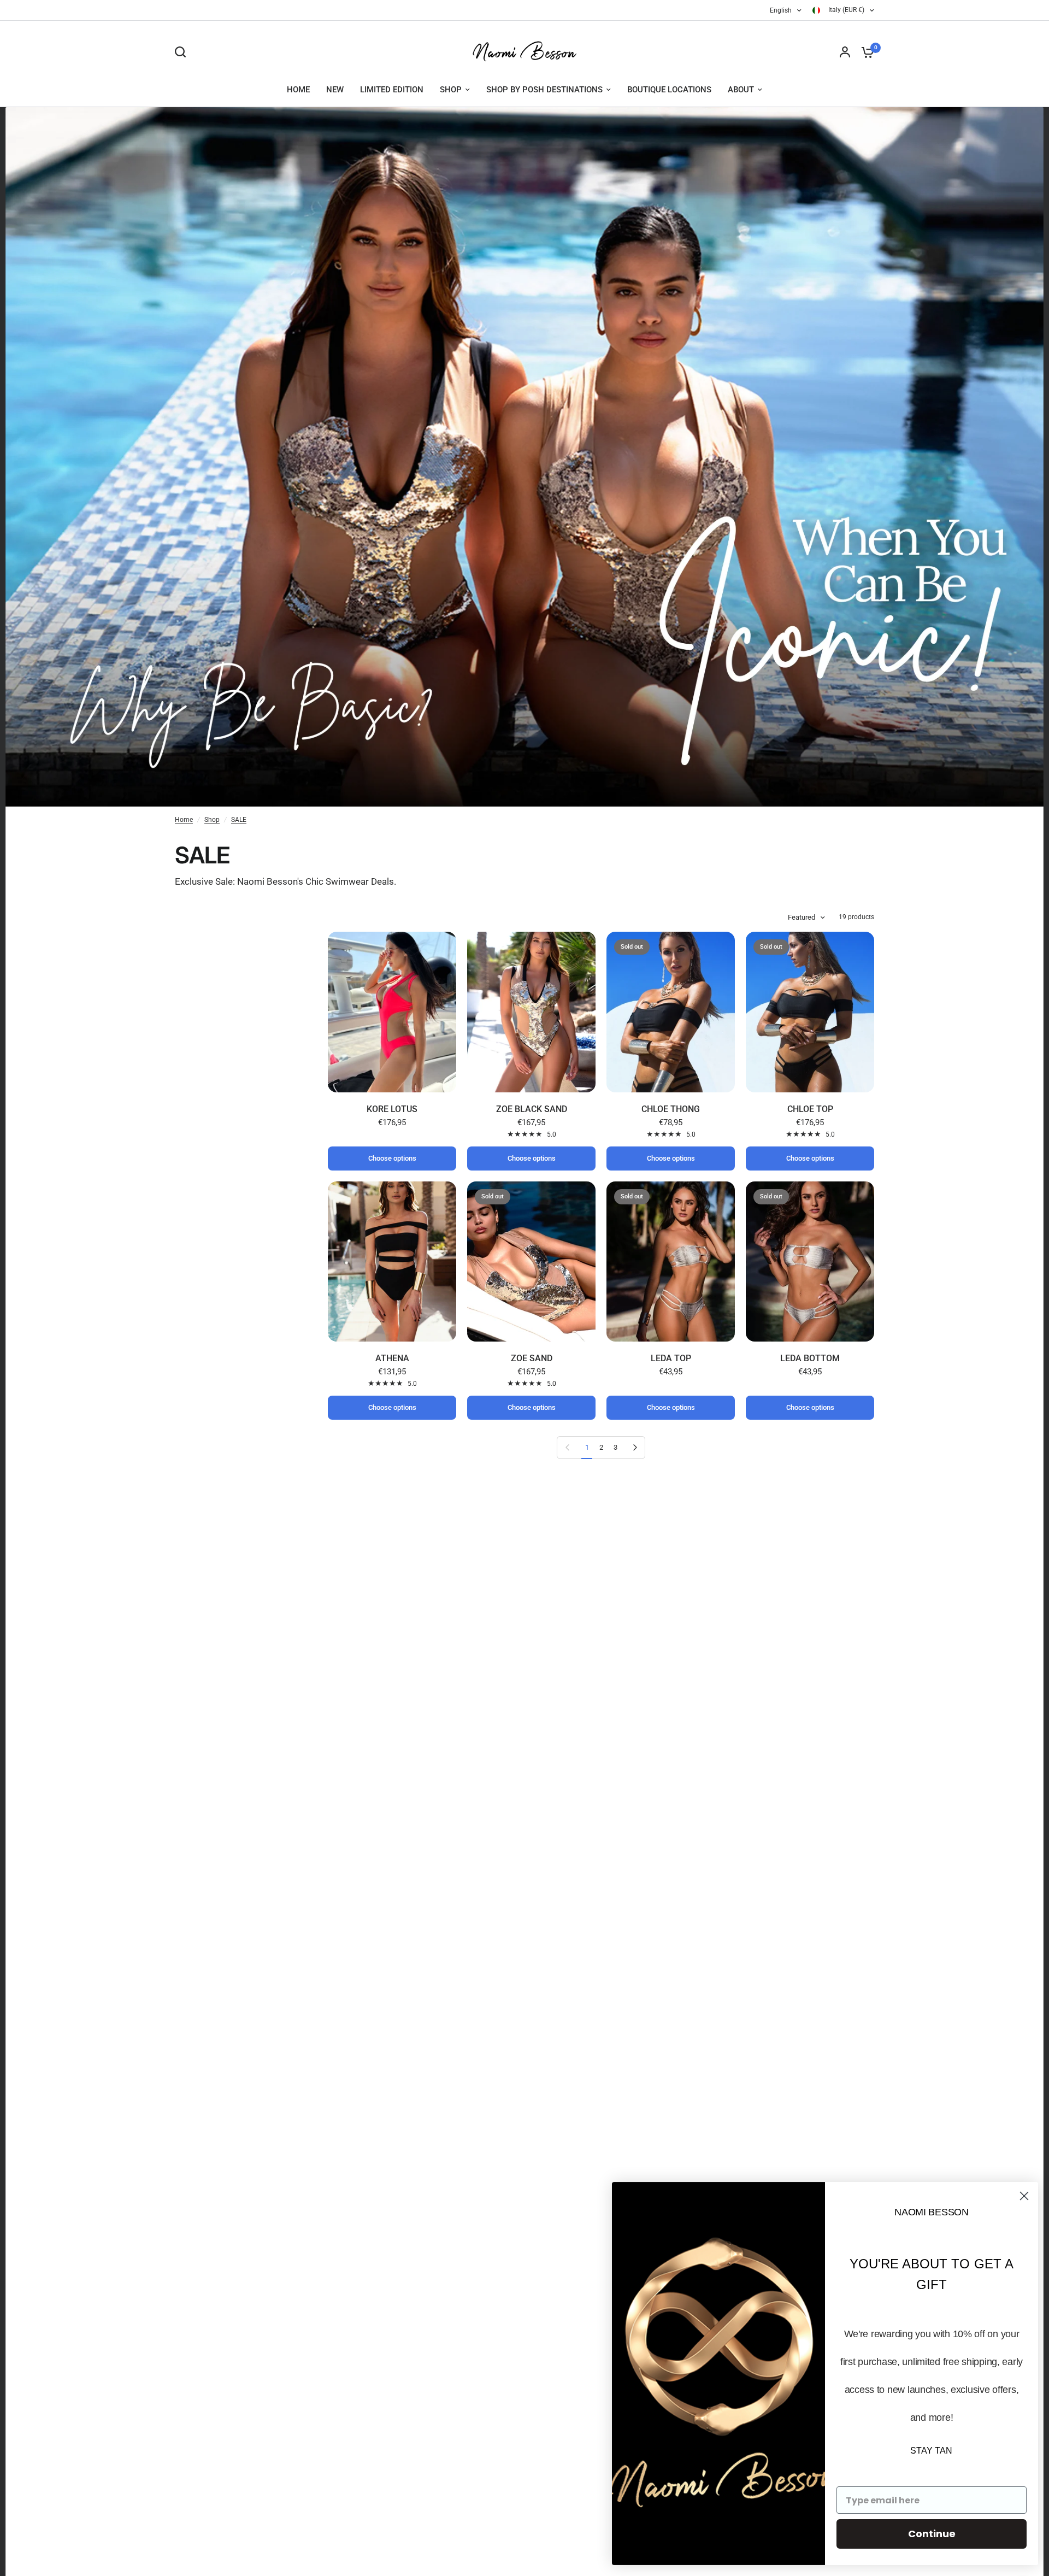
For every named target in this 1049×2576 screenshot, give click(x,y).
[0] (865, 52)
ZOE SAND (532, 1358)
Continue (932, 2534)
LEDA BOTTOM (810, 1358)
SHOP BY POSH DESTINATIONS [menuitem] (544, 90)
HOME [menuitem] (298, 90)
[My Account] (845, 52)
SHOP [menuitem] (451, 90)
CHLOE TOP (810, 1109)
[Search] (183, 52)
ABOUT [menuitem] (741, 90)
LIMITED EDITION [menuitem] (392, 90)
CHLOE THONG (671, 1109)
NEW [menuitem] (335, 90)
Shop (212, 820)
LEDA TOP (671, 1358)
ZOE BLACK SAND (532, 1109)
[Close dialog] (1024, 2196)
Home (184, 820)
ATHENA (392, 1358)
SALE (239, 820)
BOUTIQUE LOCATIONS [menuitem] (669, 90)
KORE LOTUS (392, 1109)
